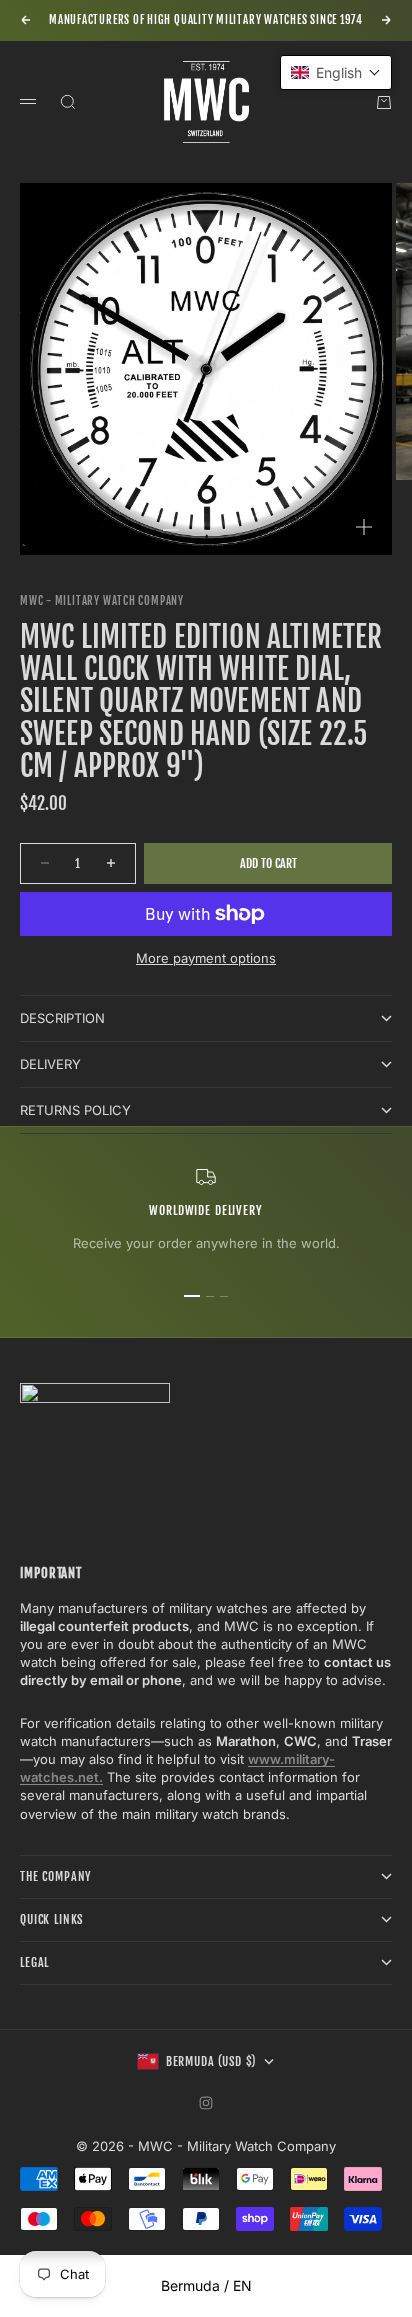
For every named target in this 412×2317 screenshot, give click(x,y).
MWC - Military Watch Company (102, 601)
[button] (336, 72)
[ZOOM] (364, 527)
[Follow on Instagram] (206, 2103)
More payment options (206, 958)
